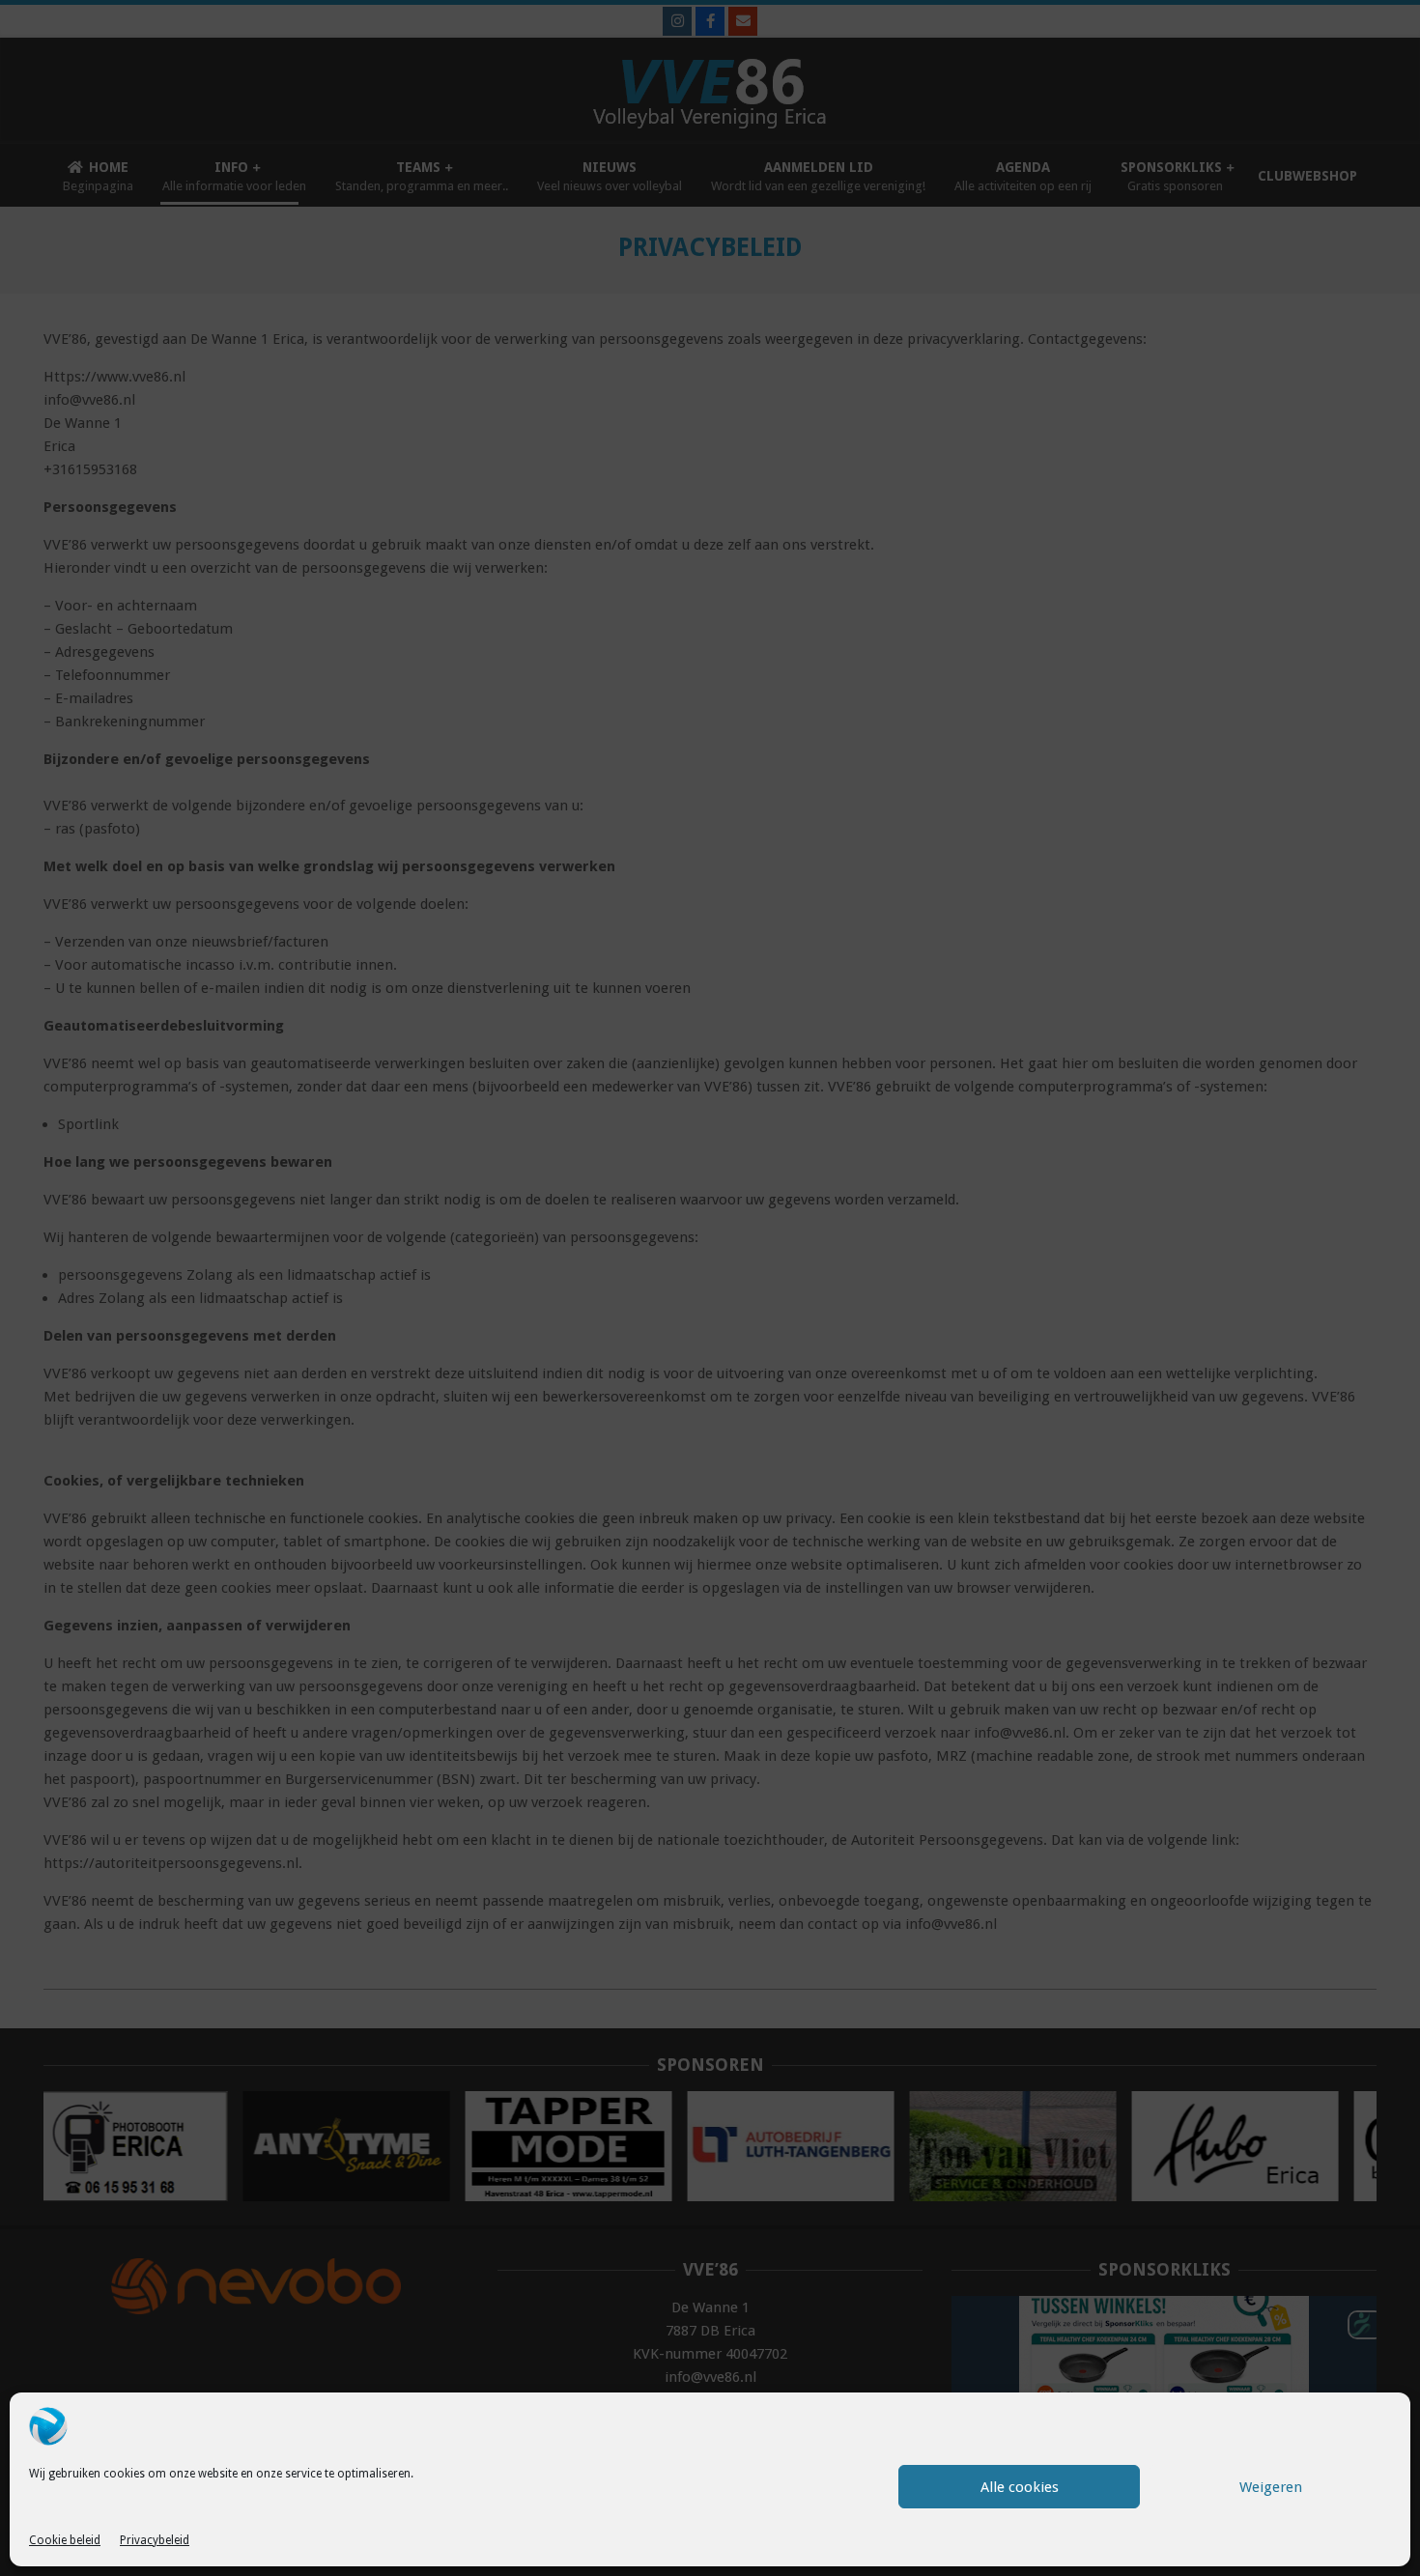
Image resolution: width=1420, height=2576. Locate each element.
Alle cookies (1020, 2487)
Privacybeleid (155, 2540)
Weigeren (1271, 2487)
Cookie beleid (65, 2540)
